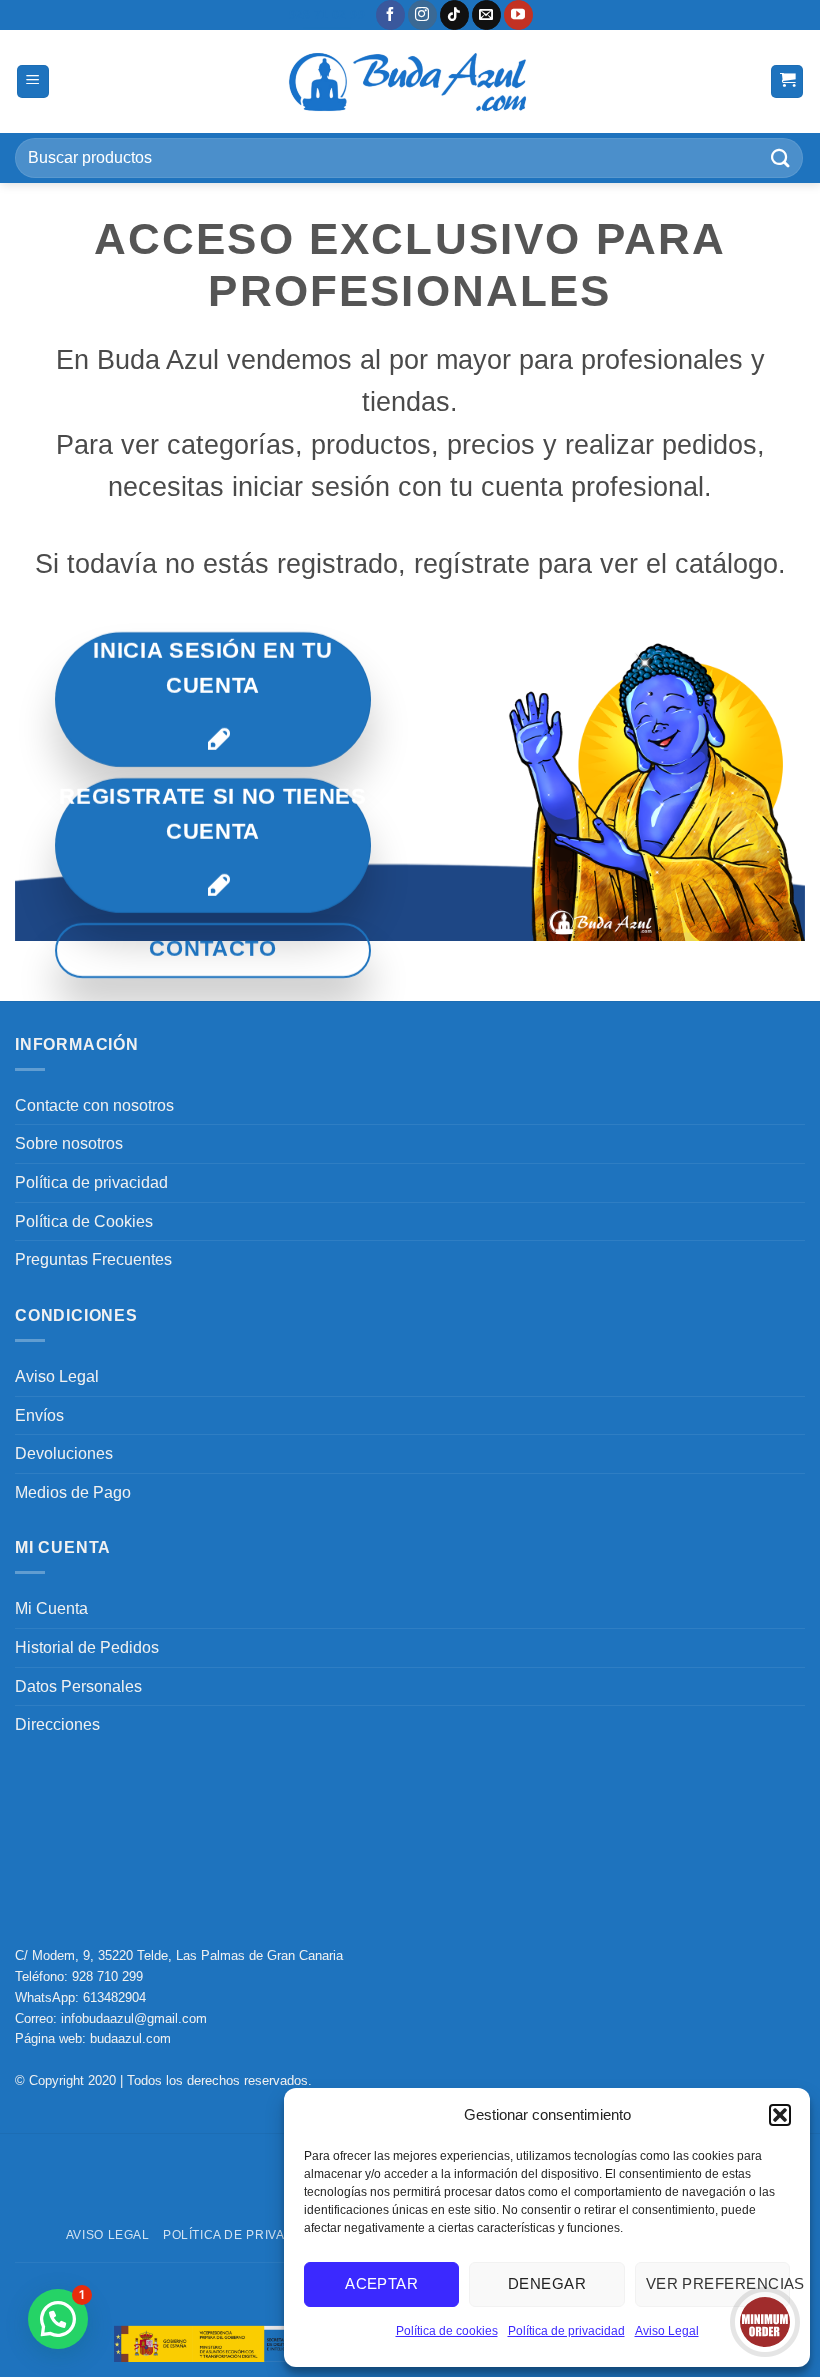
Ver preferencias (718, 2283)
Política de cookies (447, 2331)
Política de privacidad (566, 2331)
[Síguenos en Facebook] (390, 15)
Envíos (39, 1415)
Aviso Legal (667, 2331)
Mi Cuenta (51, 1608)
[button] (780, 2115)
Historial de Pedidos (87, 1647)
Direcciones (57, 1724)
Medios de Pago (73, 1492)
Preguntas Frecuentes (93, 1259)
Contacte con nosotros (94, 1105)
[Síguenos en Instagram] (422, 15)
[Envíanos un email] (486, 15)
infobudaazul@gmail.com (134, 2018)
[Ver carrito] (787, 81)
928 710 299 (107, 1976)
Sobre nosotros (69, 1143)
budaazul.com (130, 2038)
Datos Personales (78, 1686)
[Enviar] (781, 157)
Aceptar (381, 2283)
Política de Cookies (84, 1221)
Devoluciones (64, 1453)
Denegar (547, 2283)
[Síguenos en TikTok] (454, 15)
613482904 (114, 1997)
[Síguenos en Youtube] (518, 15)
